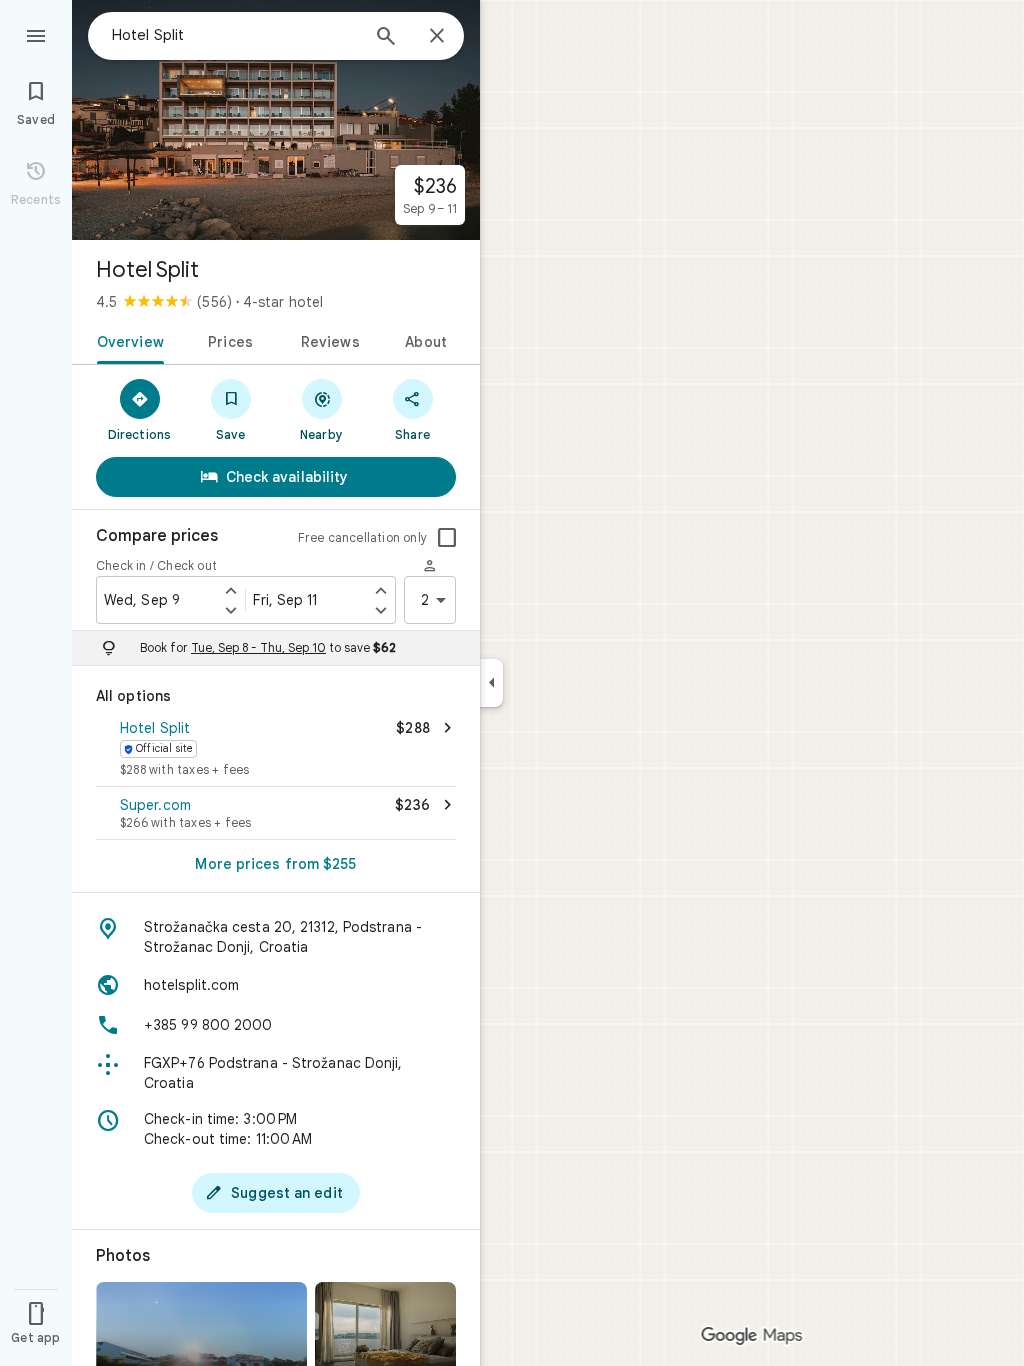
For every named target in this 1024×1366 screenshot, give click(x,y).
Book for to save (268, 647)
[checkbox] (447, 538)
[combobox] (235, 35)
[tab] (126, 340)
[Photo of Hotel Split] (276, 120)
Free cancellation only (362, 537)
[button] (276, 750)
